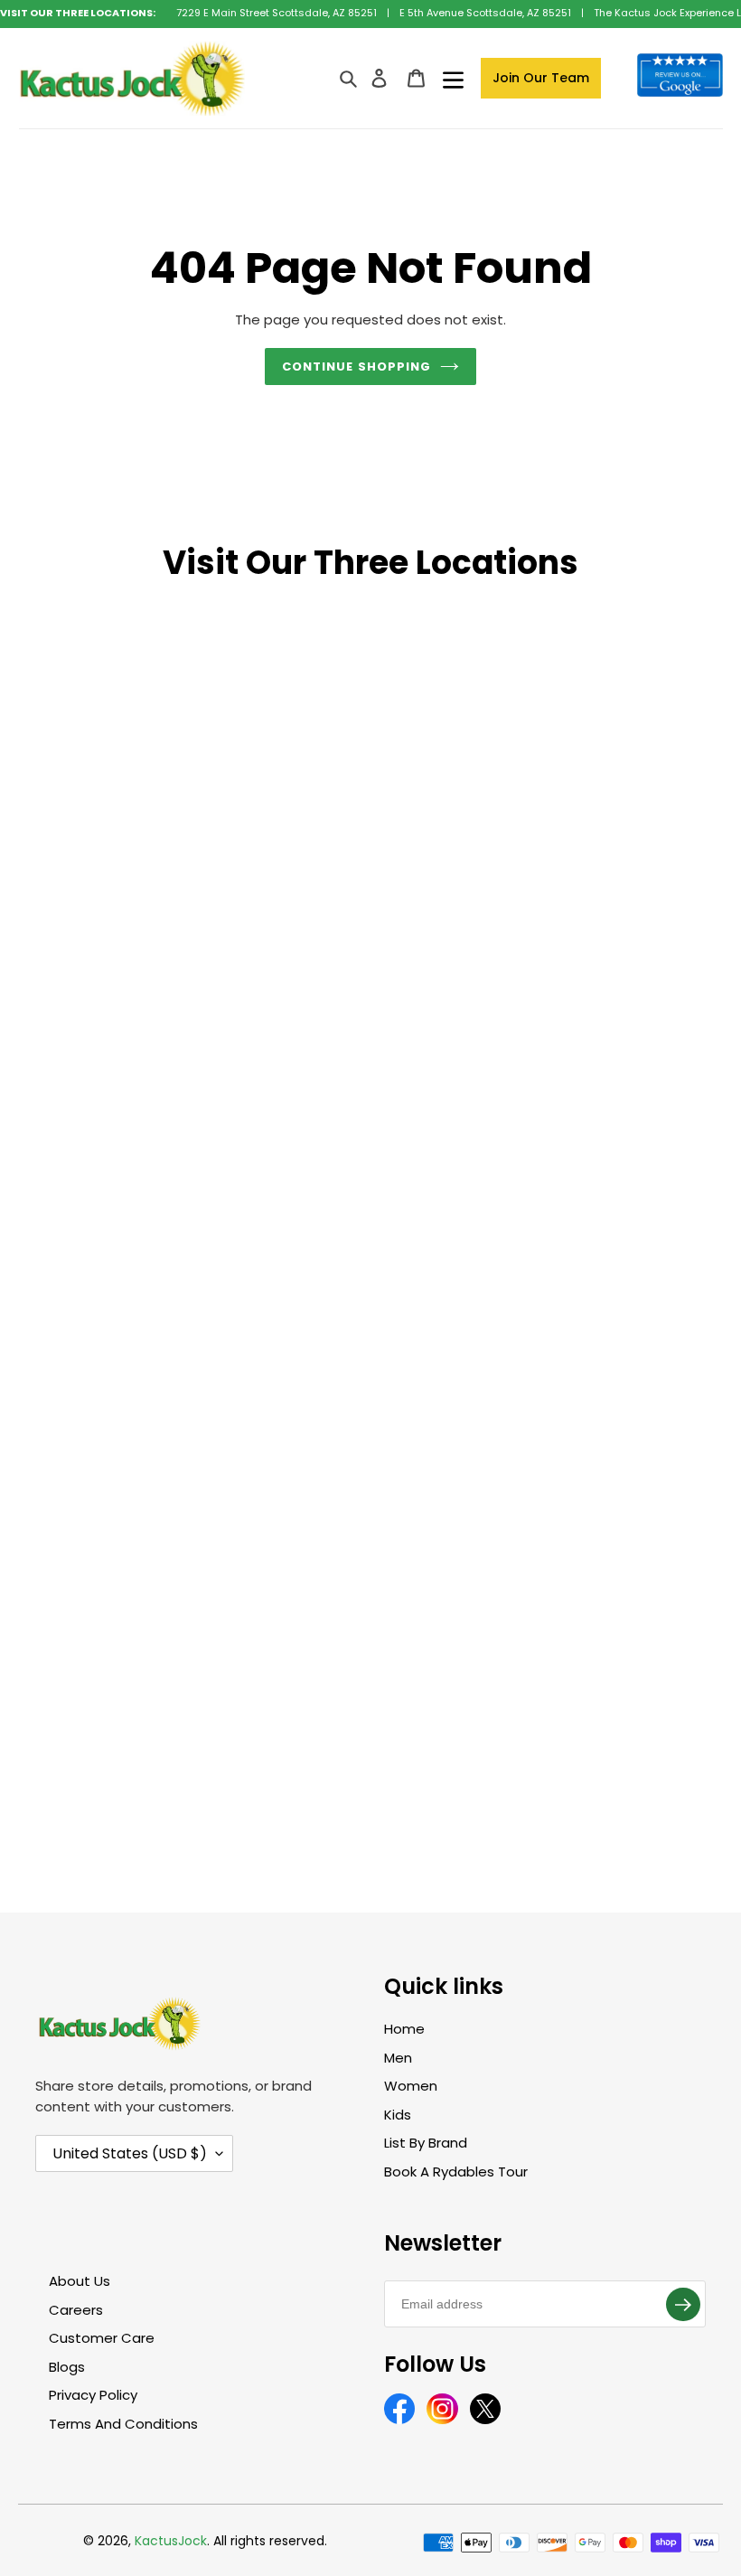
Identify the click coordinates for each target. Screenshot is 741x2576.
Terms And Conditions (123, 2424)
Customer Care (102, 2338)
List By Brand (426, 2143)
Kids (398, 2115)
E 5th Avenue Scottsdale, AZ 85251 (485, 13)
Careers (76, 2310)
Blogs (67, 2367)
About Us (80, 2281)
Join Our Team (541, 78)
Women (411, 2086)
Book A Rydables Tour (456, 2172)
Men (398, 2058)
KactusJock (171, 2541)
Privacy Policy (93, 2395)
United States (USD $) (130, 2153)
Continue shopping (356, 367)
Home (404, 2029)
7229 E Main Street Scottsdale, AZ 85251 (277, 13)
